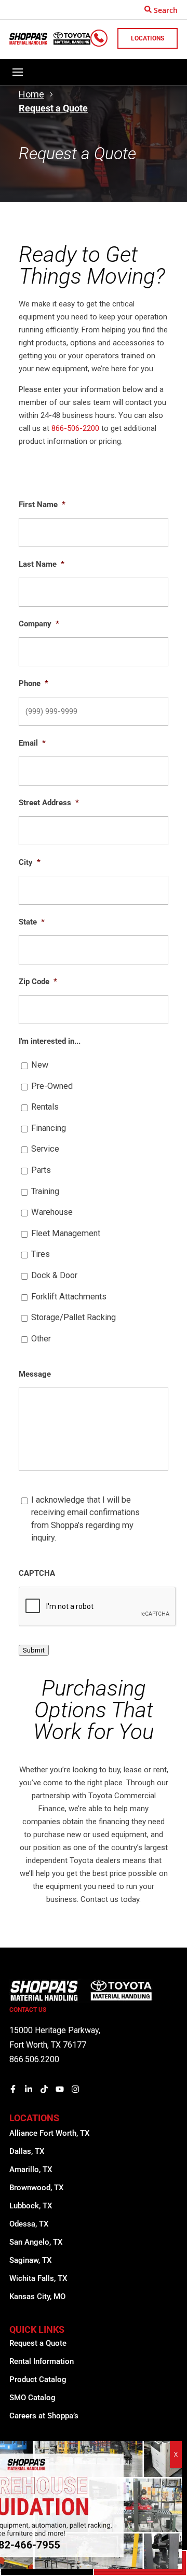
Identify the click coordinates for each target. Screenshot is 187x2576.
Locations (148, 38)
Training (45, 1191)
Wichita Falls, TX (38, 2278)
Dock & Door (54, 1275)
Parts (41, 1170)
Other (41, 1339)
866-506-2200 (75, 428)
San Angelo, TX (36, 2242)
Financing (49, 1128)
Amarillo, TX (31, 2169)
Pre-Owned (52, 1086)
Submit (34, 1650)
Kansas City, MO (37, 2297)
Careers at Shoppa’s (44, 2416)
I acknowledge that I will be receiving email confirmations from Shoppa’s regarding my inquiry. (85, 1519)
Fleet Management (66, 1233)
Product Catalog (38, 2379)
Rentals (45, 1107)
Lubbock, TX (31, 2206)
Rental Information (42, 2361)
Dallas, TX (27, 2151)
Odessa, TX (29, 2224)
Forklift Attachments (69, 1297)
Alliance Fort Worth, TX (49, 2133)
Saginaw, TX (30, 2260)
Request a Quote (38, 2343)
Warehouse (52, 1212)
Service (45, 1149)
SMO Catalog (32, 2398)
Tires (41, 1254)
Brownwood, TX (36, 2188)
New (40, 1065)
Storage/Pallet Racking (74, 1317)
